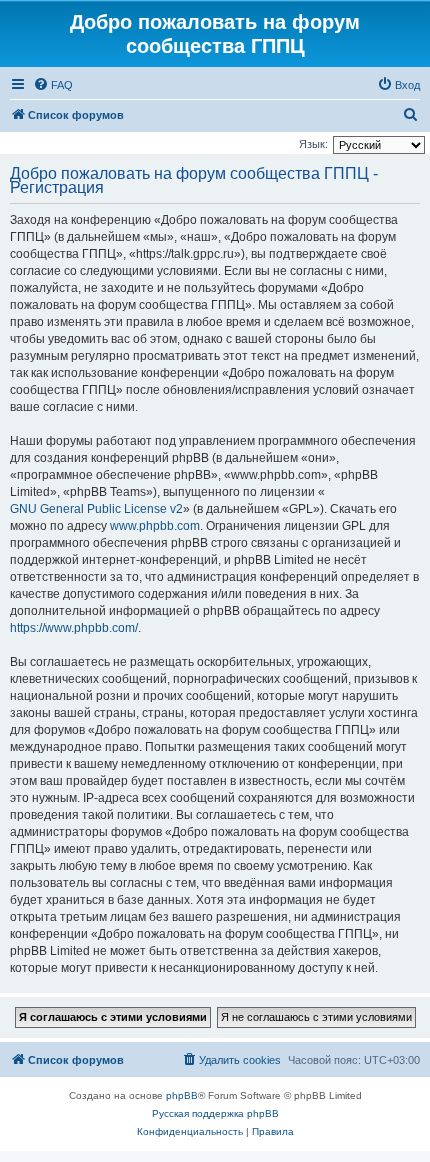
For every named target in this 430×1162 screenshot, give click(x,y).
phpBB (182, 1095)
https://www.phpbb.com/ (74, 628)
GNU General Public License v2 (96, 509)
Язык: (313, 144)
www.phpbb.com (155, 526)
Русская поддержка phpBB (215, 1113)
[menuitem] (53, 85)
